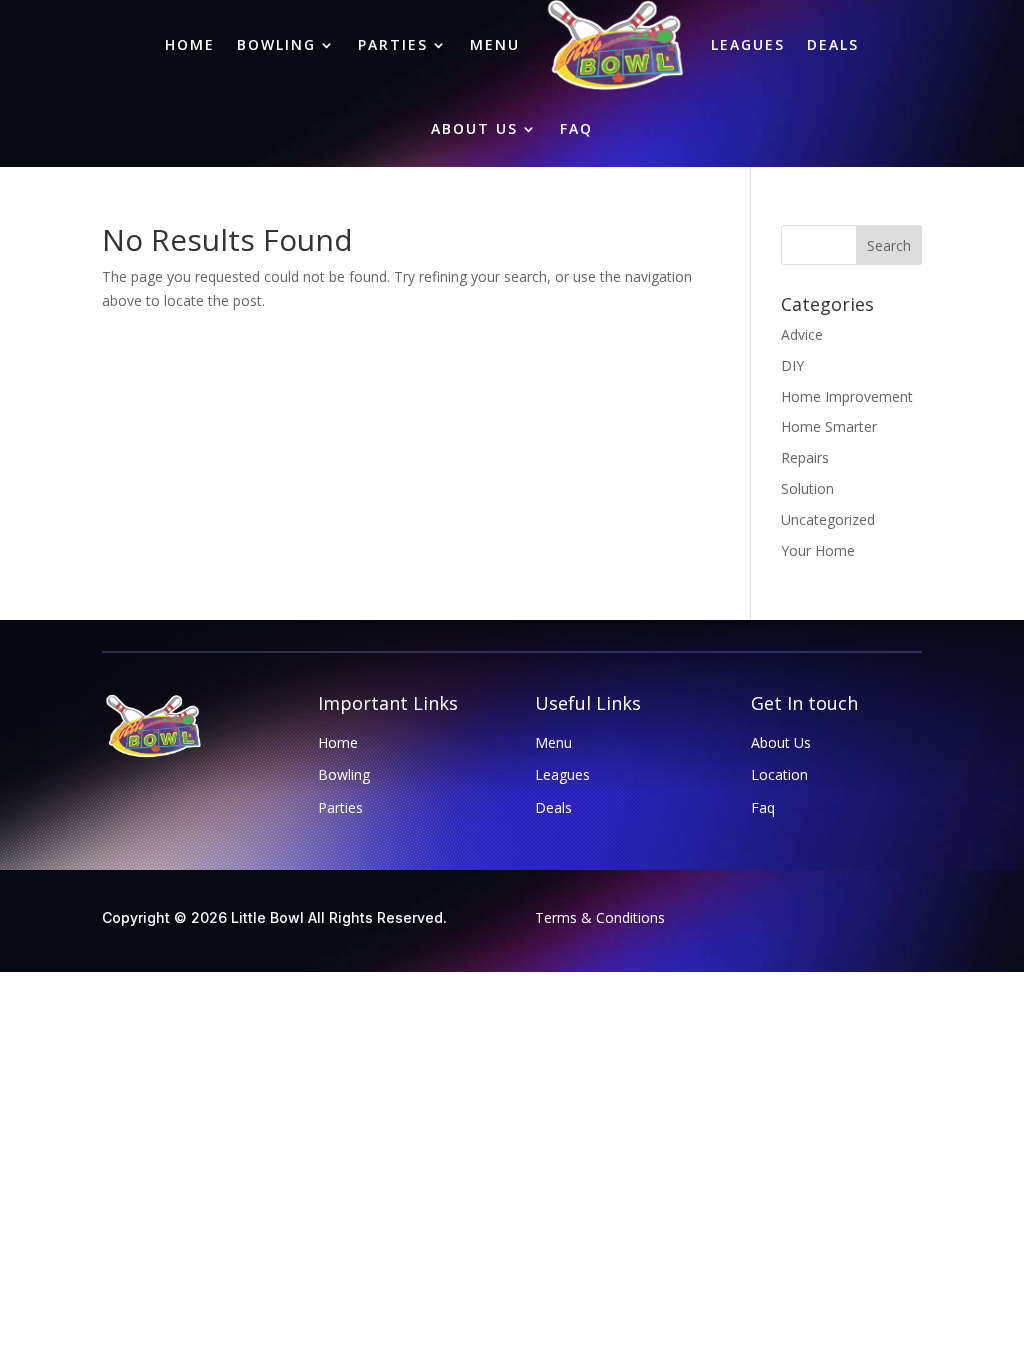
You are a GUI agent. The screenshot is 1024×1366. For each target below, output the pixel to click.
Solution (807, 488)
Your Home (818, 550)
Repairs (805, 457)
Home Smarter (829, 426)
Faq (576, 128)
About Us (474, 128)
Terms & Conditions (600, 917)
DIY (792, 365)
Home (338, 742)
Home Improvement (847, 396)
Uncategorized (828, 519)
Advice (802, 334)
